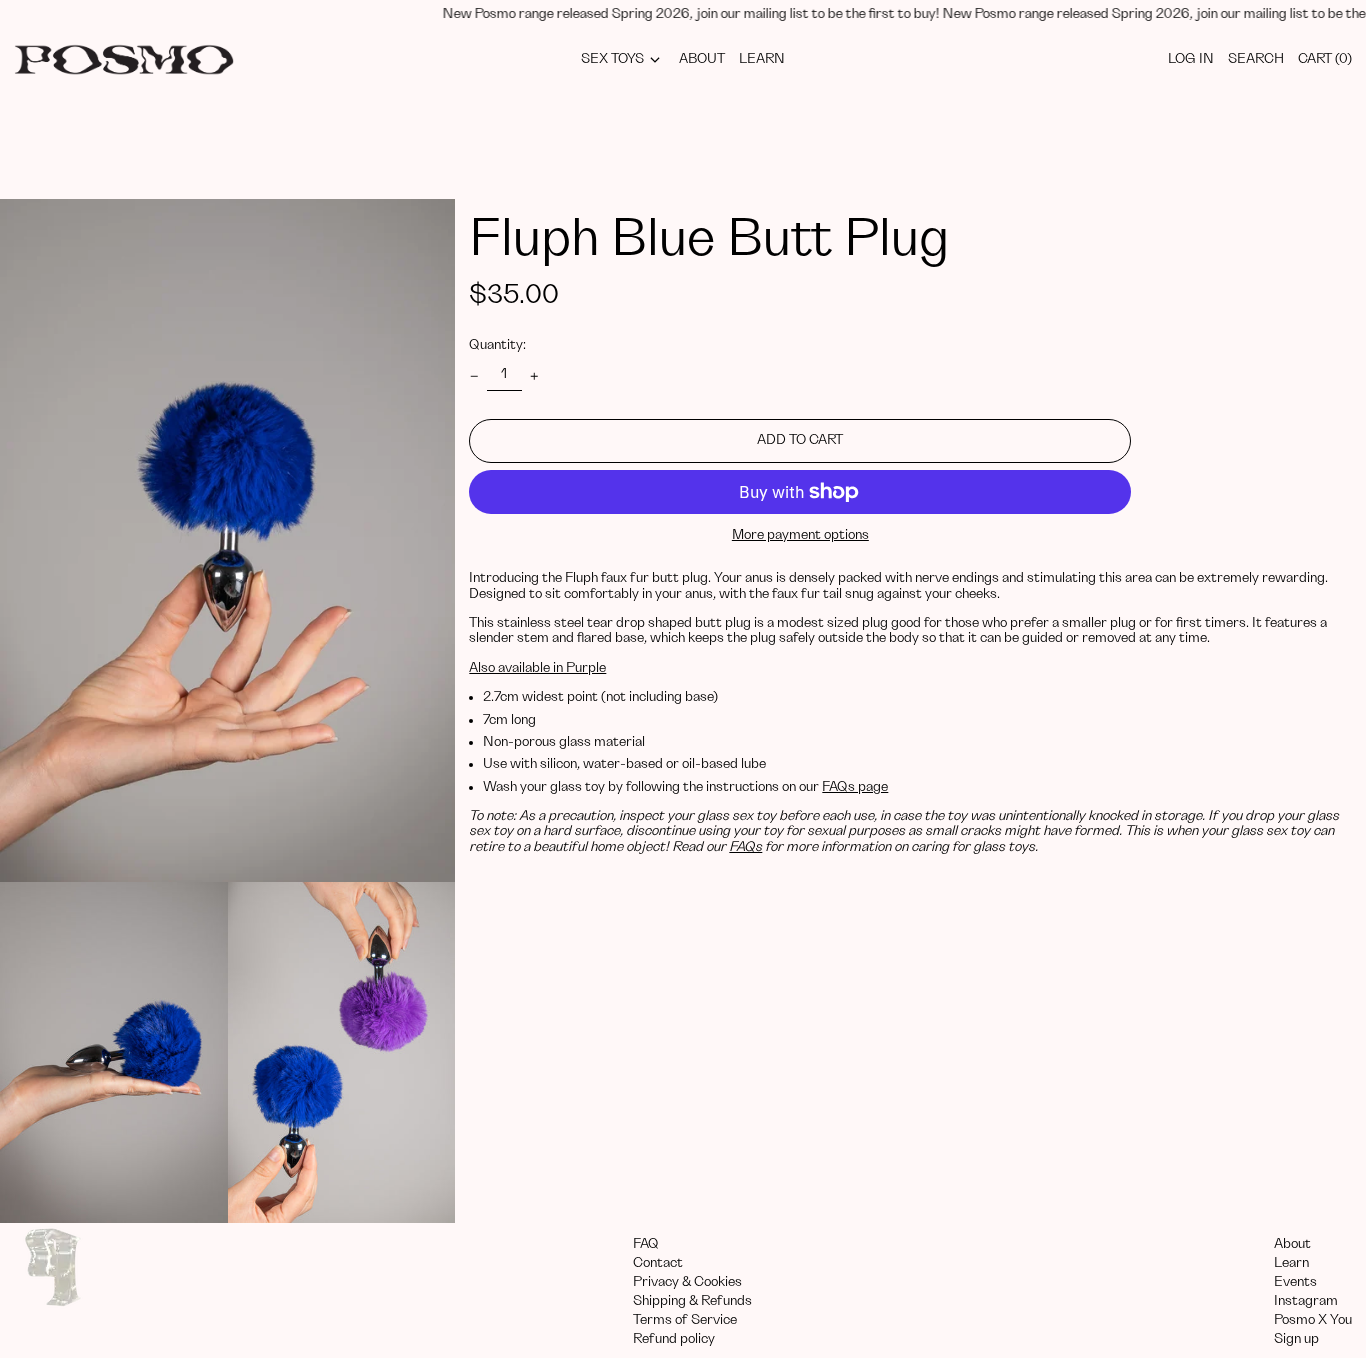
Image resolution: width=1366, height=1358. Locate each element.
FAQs (745, 847)
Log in (1191, 59)
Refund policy (674, 1339)
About (1292, 1244)
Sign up (1296, 1339)
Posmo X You (1313, 1320)
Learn (1291, 1263)
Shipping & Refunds (692, 1301)
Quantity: (497, 345)
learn (762, 59)
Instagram (1306, 1301)
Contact (658, 1263)
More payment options (800, 535)
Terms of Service (685, 1320)
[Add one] (534, 376)
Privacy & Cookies (687, 1282)
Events (1295, 1282)
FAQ (646, 1244)
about (702, 59)
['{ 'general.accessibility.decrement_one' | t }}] (474, 376)
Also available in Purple (537, 668)
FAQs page (855, 787)
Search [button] (1256, 59)
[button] (227, 540)
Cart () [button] (1325, 59)
